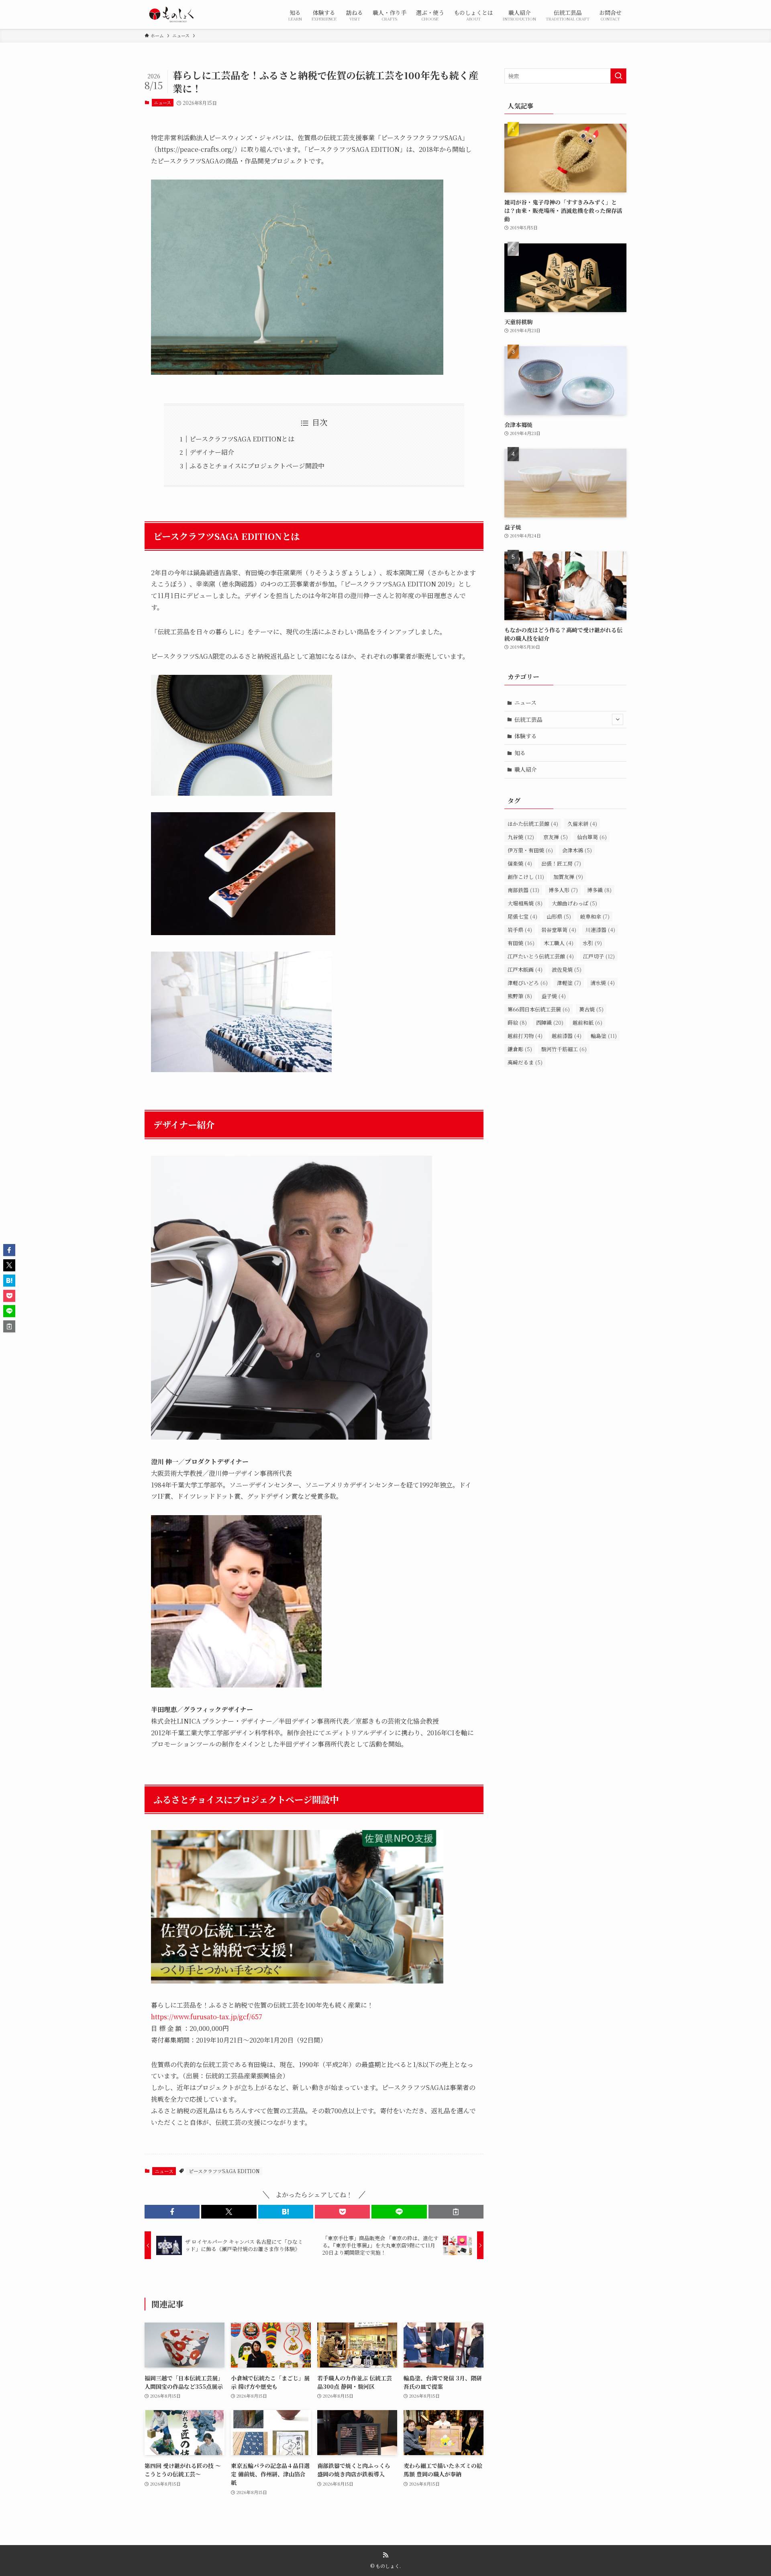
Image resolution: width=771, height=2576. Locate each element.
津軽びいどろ (528, 983)
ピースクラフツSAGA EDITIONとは (242, 439)
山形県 (559, 916)
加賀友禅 (568, 877)
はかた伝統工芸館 (533, 824)
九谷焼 (521, 837)
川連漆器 (600, 930)
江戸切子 (599, 956)
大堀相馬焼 (525, 903)
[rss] (385, 2555)
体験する (526, 736)
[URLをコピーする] (456, 2212)
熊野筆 (520, 996)
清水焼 (603, 983)
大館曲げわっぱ (574, 903)
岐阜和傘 (595, 916)
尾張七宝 (522, 916)
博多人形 (563, 890)
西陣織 (550, 1022)
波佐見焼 (567, 969)
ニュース (162, 102)
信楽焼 (520, 863)
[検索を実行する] (618, 76)
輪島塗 (604, 1036)
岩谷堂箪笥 (559, 930)
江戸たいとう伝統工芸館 (541, 956)
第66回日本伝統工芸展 (539, 1009)
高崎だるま (525, 1062)
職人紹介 (526, 769)
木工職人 (559, 943)
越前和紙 (587, 1022)
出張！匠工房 (561, 863)
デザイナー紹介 (212, 452)
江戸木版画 (525, 969)
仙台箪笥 (592, 837)
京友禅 (556, 837)
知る (520, 753)
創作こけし (526, 877)
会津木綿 (577, 850)
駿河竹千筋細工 (564, 1049)
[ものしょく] (171, 14)
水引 (592, 943)
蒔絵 (517, 1022)
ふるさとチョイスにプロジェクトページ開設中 (257, 466)
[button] (172, 2212)
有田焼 (521, 943)
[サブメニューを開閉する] (618, 719)
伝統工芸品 (528, 719)
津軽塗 (569, 983)
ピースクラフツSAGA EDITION (224, 2171)
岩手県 (520, 930)
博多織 (599, 890)
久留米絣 (582, 824)
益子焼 (554, 996)
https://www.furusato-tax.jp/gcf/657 (207, 2017)
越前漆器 (567, 1036)
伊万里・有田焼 (530, 850)
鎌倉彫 (520, 1049)
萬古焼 (591, 1009)
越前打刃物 (525, 1036)
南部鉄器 (523, 890)
